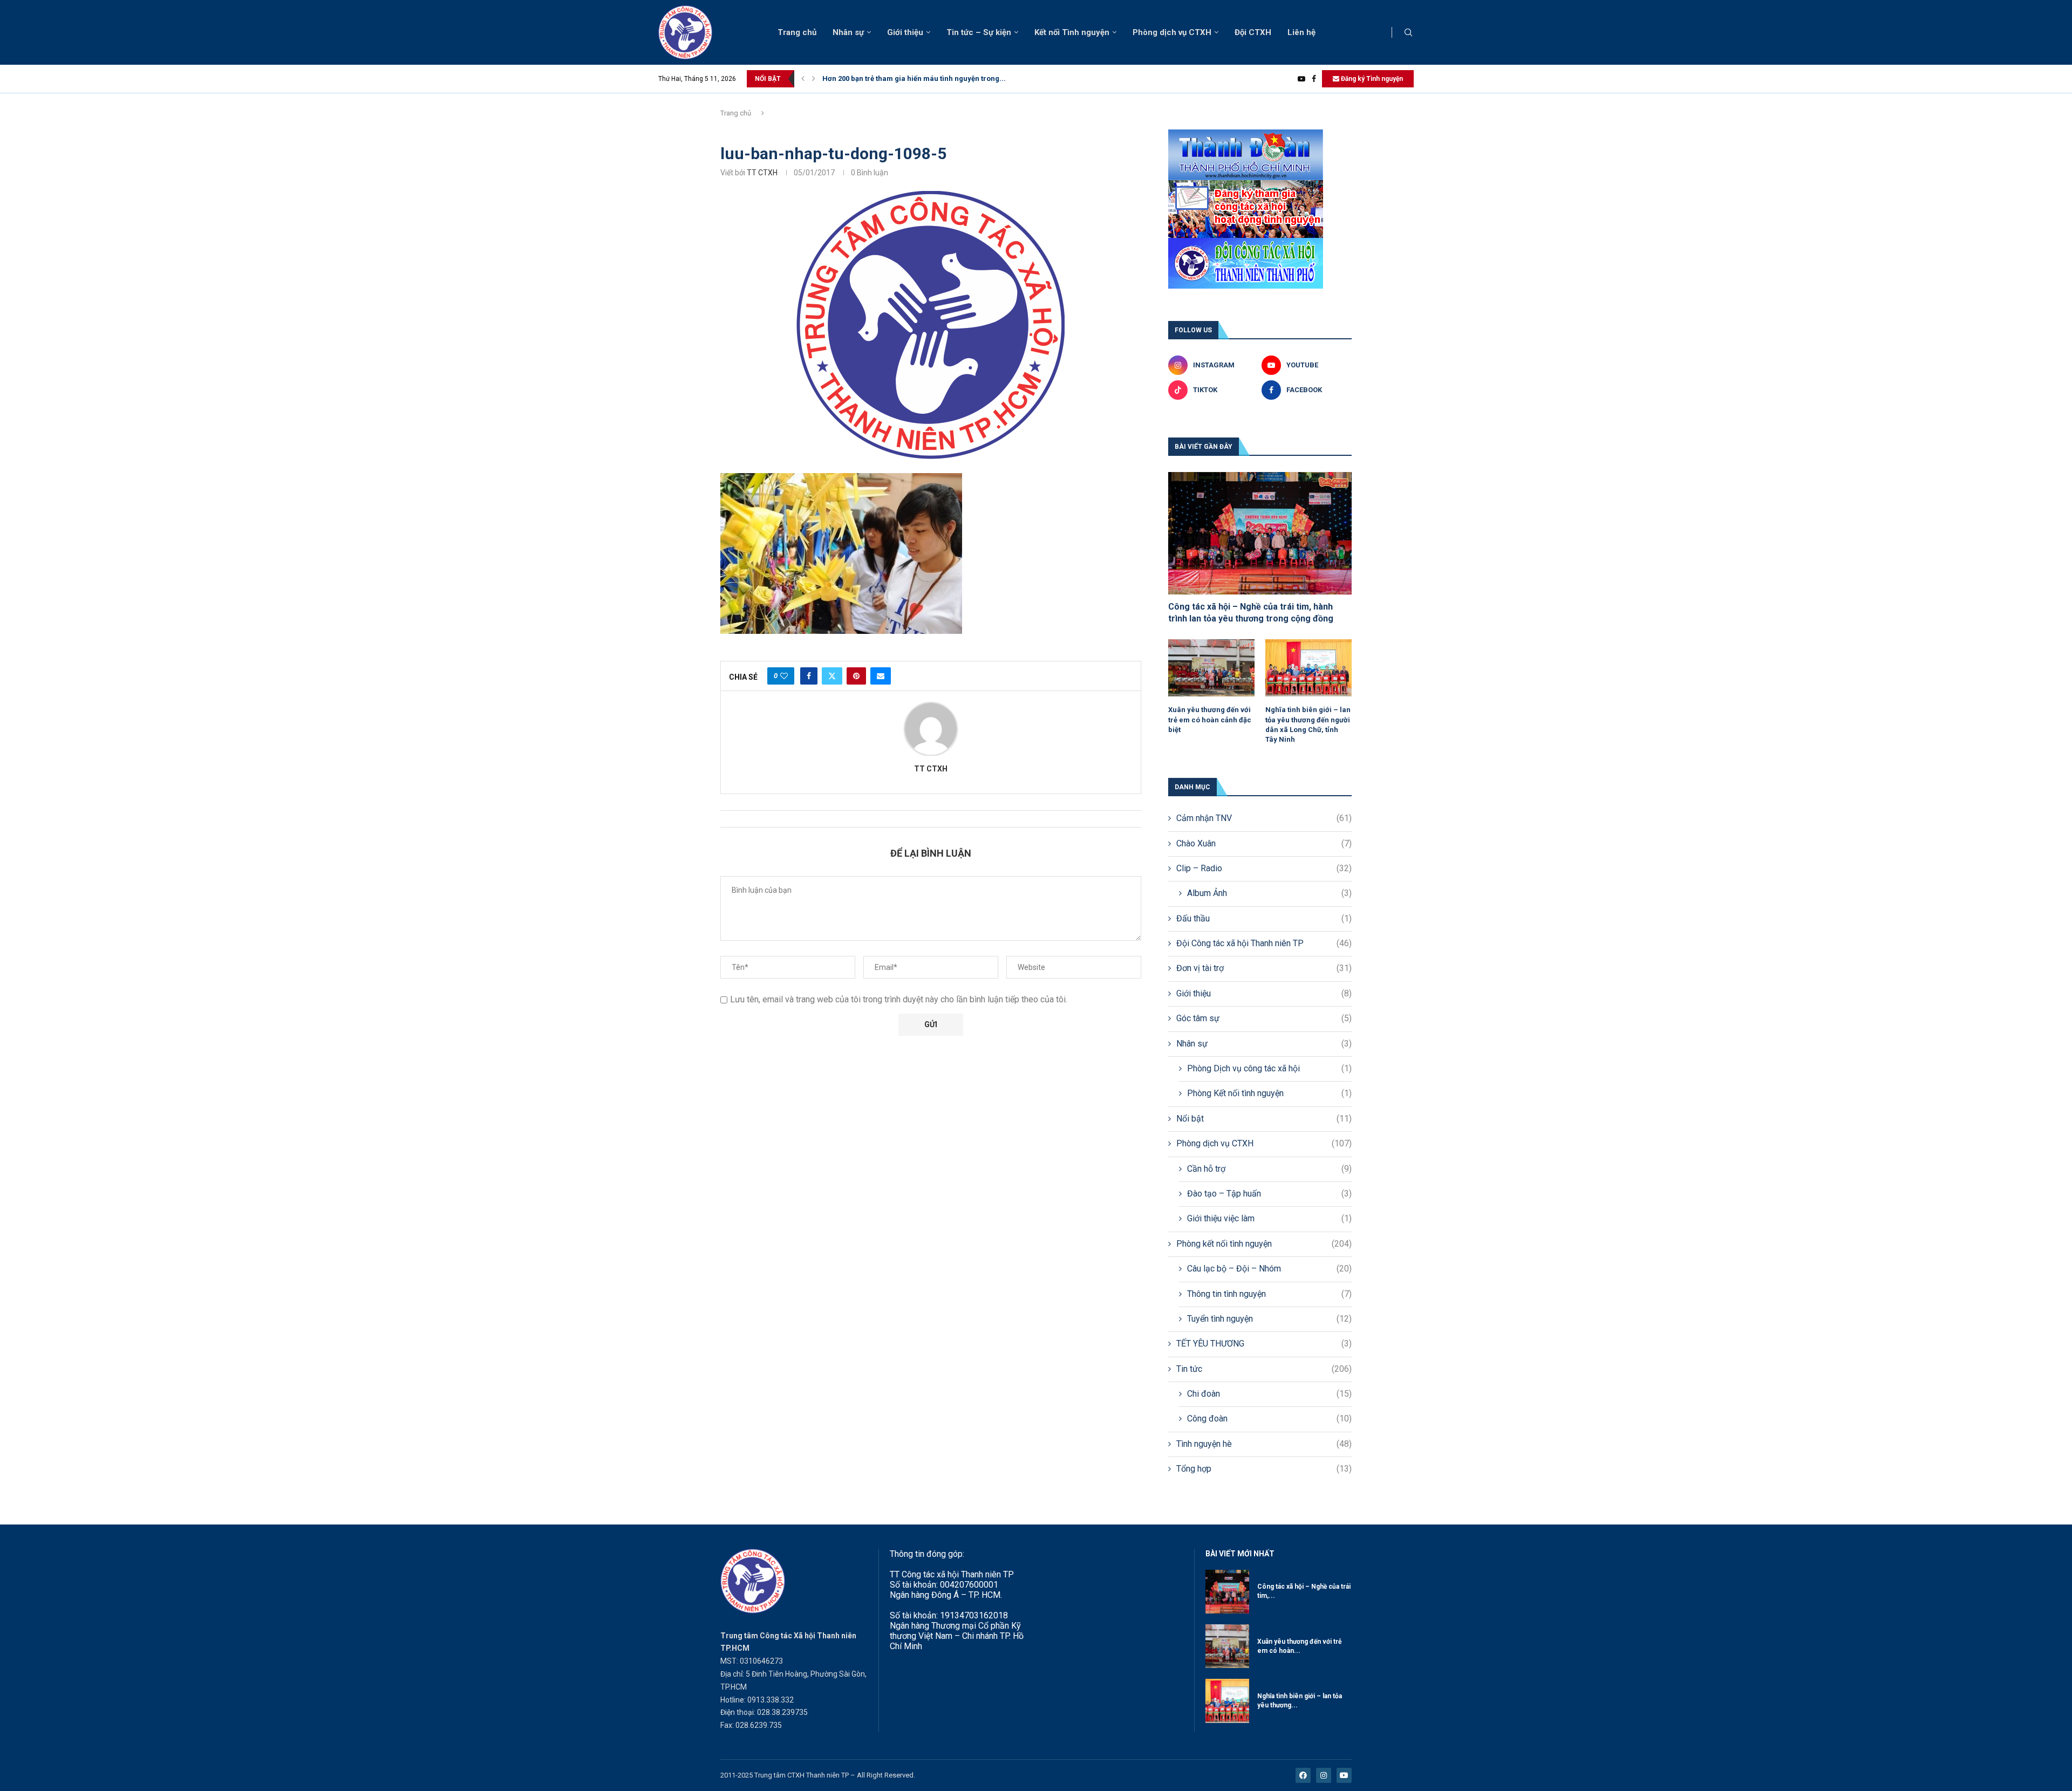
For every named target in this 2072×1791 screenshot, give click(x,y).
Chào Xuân (1264, 843)
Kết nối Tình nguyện (1072, 32)
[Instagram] (1324, 1775)
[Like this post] (784, 676)
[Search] (1408, 33)
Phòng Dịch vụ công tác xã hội (1269, 1068)
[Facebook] (1314, 79)
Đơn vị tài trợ (1264, 968)
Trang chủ (797, 32)
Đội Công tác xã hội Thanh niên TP (1264, 943)
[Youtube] (1301, 79)
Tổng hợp (1264, 1469)
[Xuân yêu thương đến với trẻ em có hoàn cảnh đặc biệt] (1211, 668)
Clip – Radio (1264, 868)
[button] (803, 79)
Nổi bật (1264, 1119)
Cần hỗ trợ (1269, 1169)
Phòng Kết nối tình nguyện (1269, 1093)
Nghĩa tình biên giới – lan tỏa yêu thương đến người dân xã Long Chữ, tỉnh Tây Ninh (1308, 724)
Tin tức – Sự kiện (979, 32)
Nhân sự (848, 32)
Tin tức (1264, 1369)
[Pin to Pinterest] (856, 676)
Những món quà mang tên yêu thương (886, 78)
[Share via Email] (881, 676)
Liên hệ (1301, 32)
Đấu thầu (1264, 918)
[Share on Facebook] (809, 676)
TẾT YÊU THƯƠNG (1264, 1344)
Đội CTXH (1253, 32)
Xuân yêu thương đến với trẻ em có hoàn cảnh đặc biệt (1210, 719)
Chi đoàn (1269, 1394)
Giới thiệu (905, 32)
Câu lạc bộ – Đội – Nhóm (1269, 1269)
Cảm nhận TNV (1264, 818)
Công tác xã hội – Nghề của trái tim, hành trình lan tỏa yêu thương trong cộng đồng (1251, 613)
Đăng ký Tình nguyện (1371, 79)
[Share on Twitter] (832, 676)
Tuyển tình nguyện (1269, 1319)
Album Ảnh (1269, 893)
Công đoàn (1269, 1419)
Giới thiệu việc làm (1269, 1218)
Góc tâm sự (1264, 1018)
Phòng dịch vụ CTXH (1172, 32)
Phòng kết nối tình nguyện (1264, 1244)
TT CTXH (762, 173)
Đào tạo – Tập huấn (1269, 1194)
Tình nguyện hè (1264, 1444)
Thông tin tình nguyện (1269, 1294)
